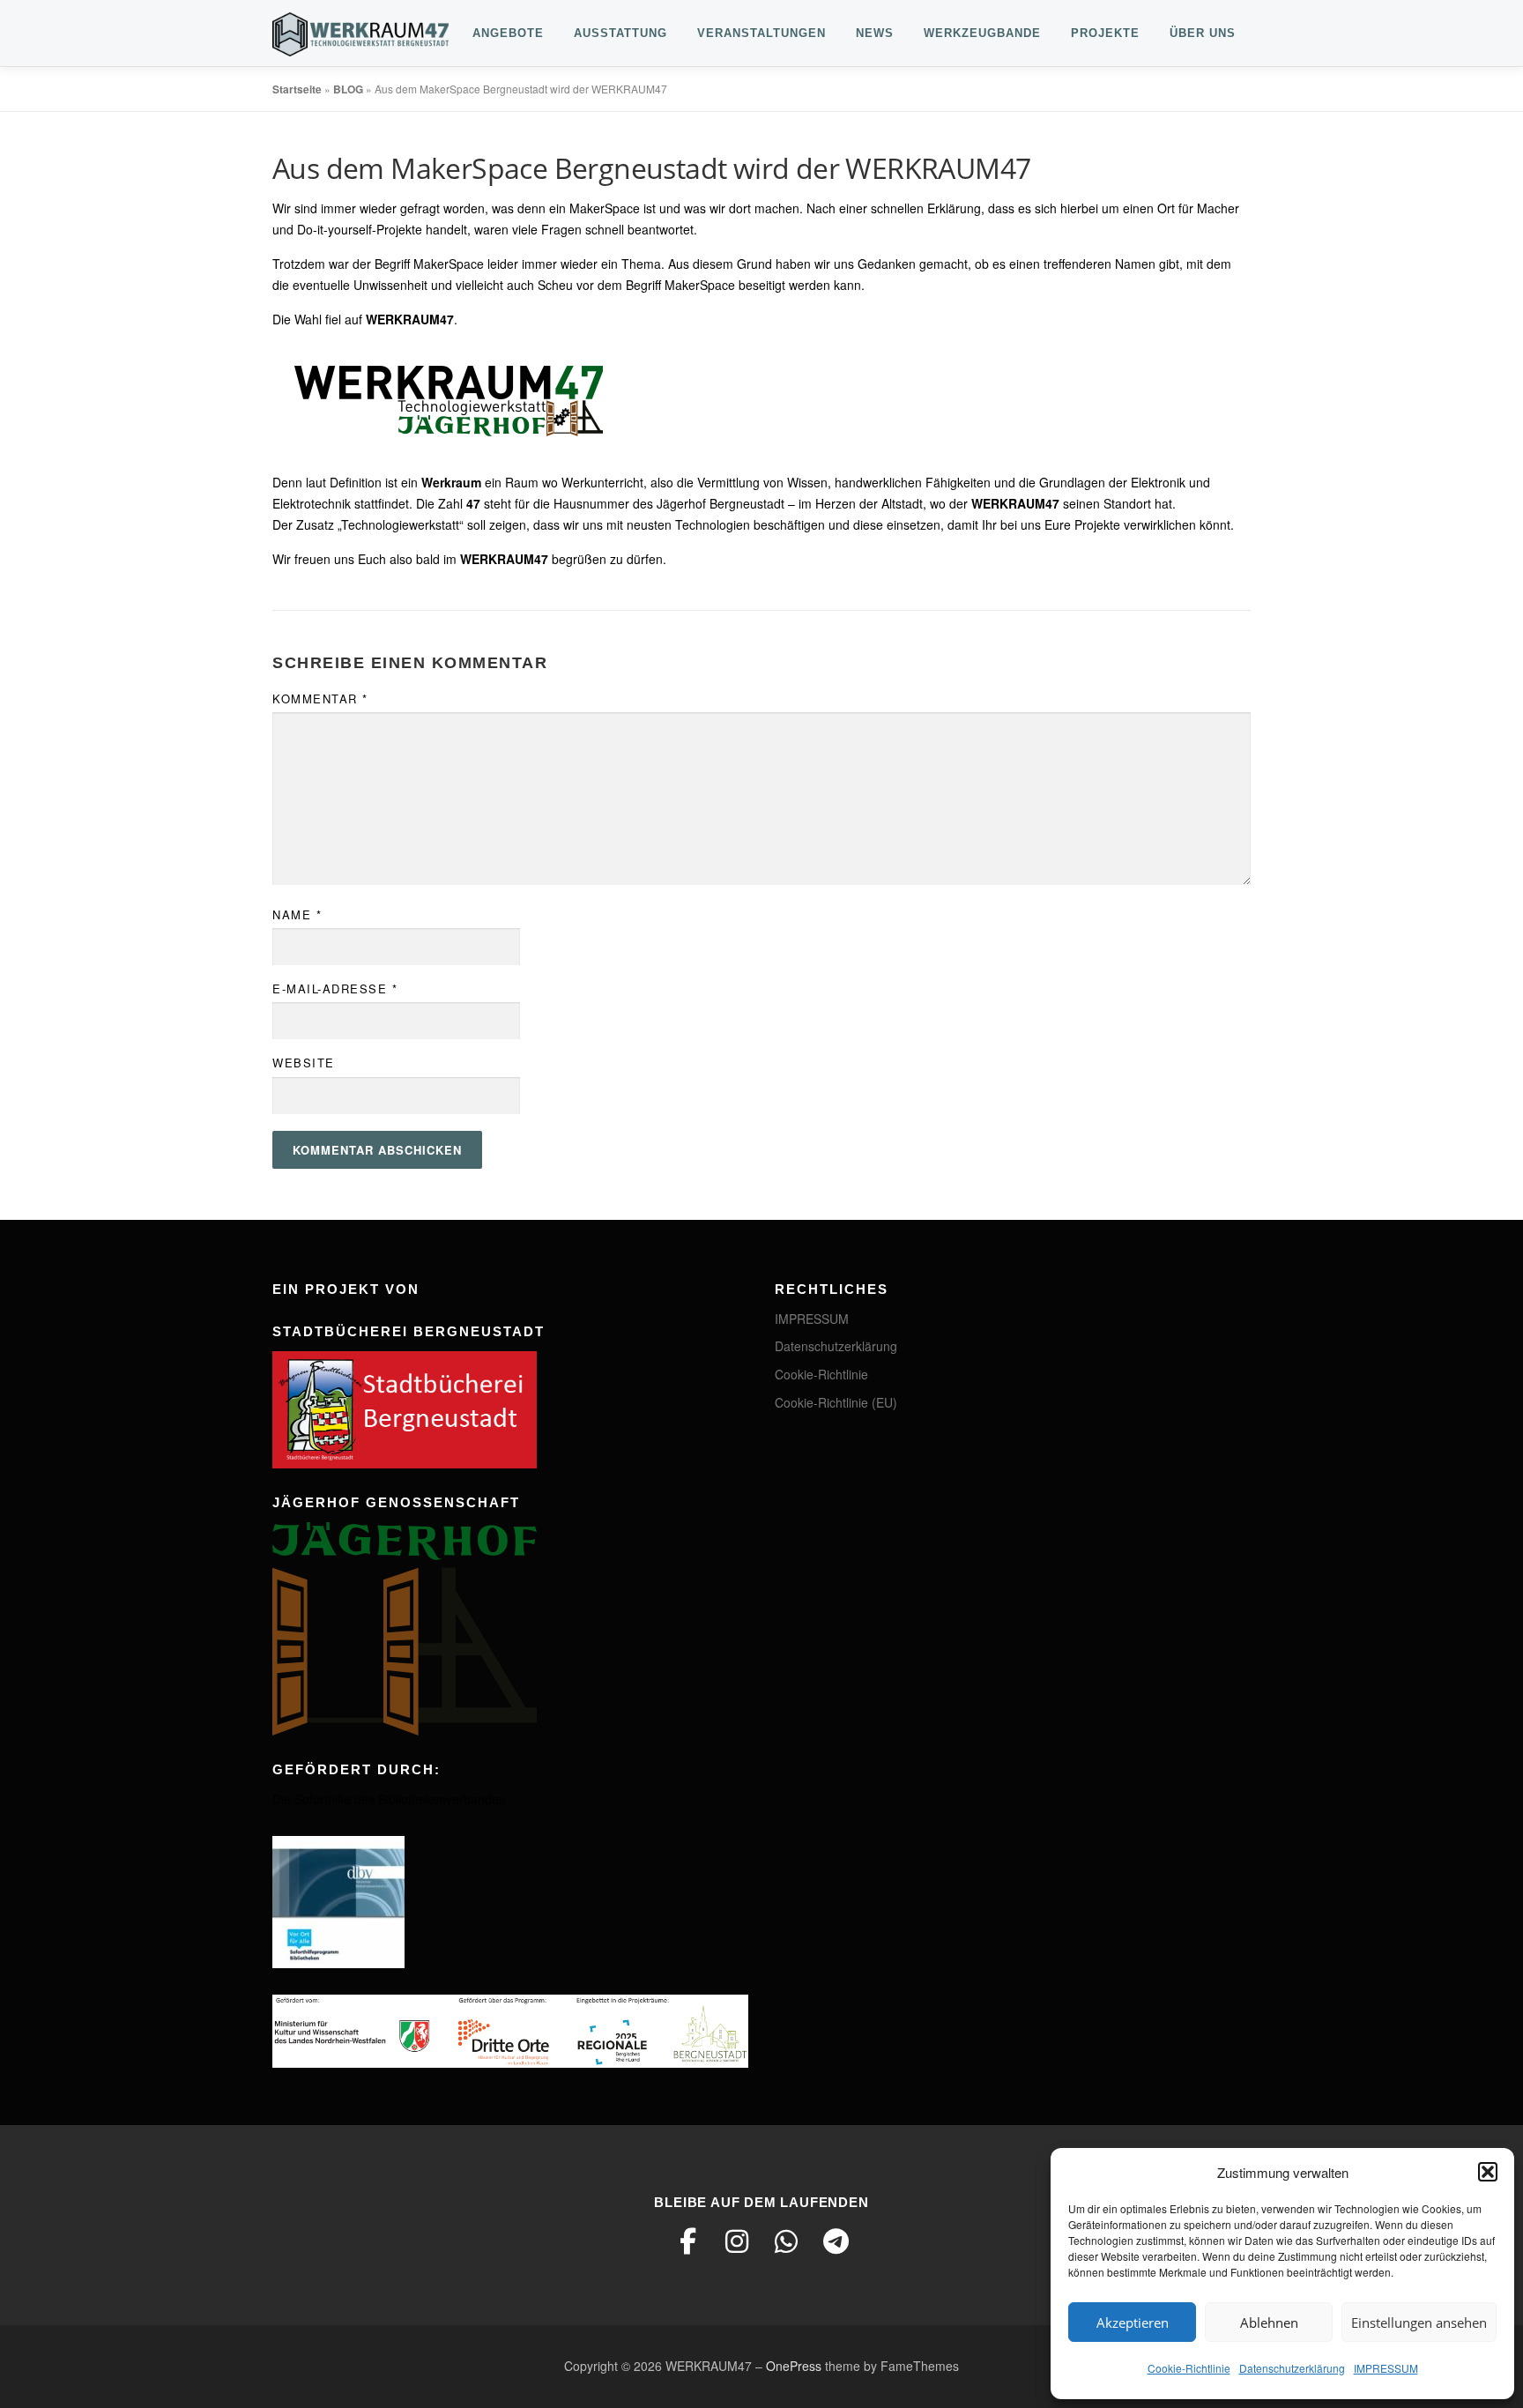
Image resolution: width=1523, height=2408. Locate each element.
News (875, 33)
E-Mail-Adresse (335, 988)
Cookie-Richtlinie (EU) (836, 1402)
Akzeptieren (1133, 2323)
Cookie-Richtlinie (1189, 2368)
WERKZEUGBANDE (982, 33)
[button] (1488, 2172)
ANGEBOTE (508, 33)
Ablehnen (1269, 2323)
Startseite (297, 89)
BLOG (348, 89)
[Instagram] (737, 2241)
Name (297, 914)
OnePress (794, 2366)
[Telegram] (836, 2241)
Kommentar (320, 699)
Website (304, 1063)
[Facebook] (687, 2241)
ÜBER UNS (1203, 33)
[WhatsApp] (786, 2241)
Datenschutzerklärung (1292, 2368)
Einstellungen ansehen (1419, 2323)
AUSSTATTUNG (620, 33)
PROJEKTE (1105, 33)
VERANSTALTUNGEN (761, 33)
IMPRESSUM (1386, 2368)
